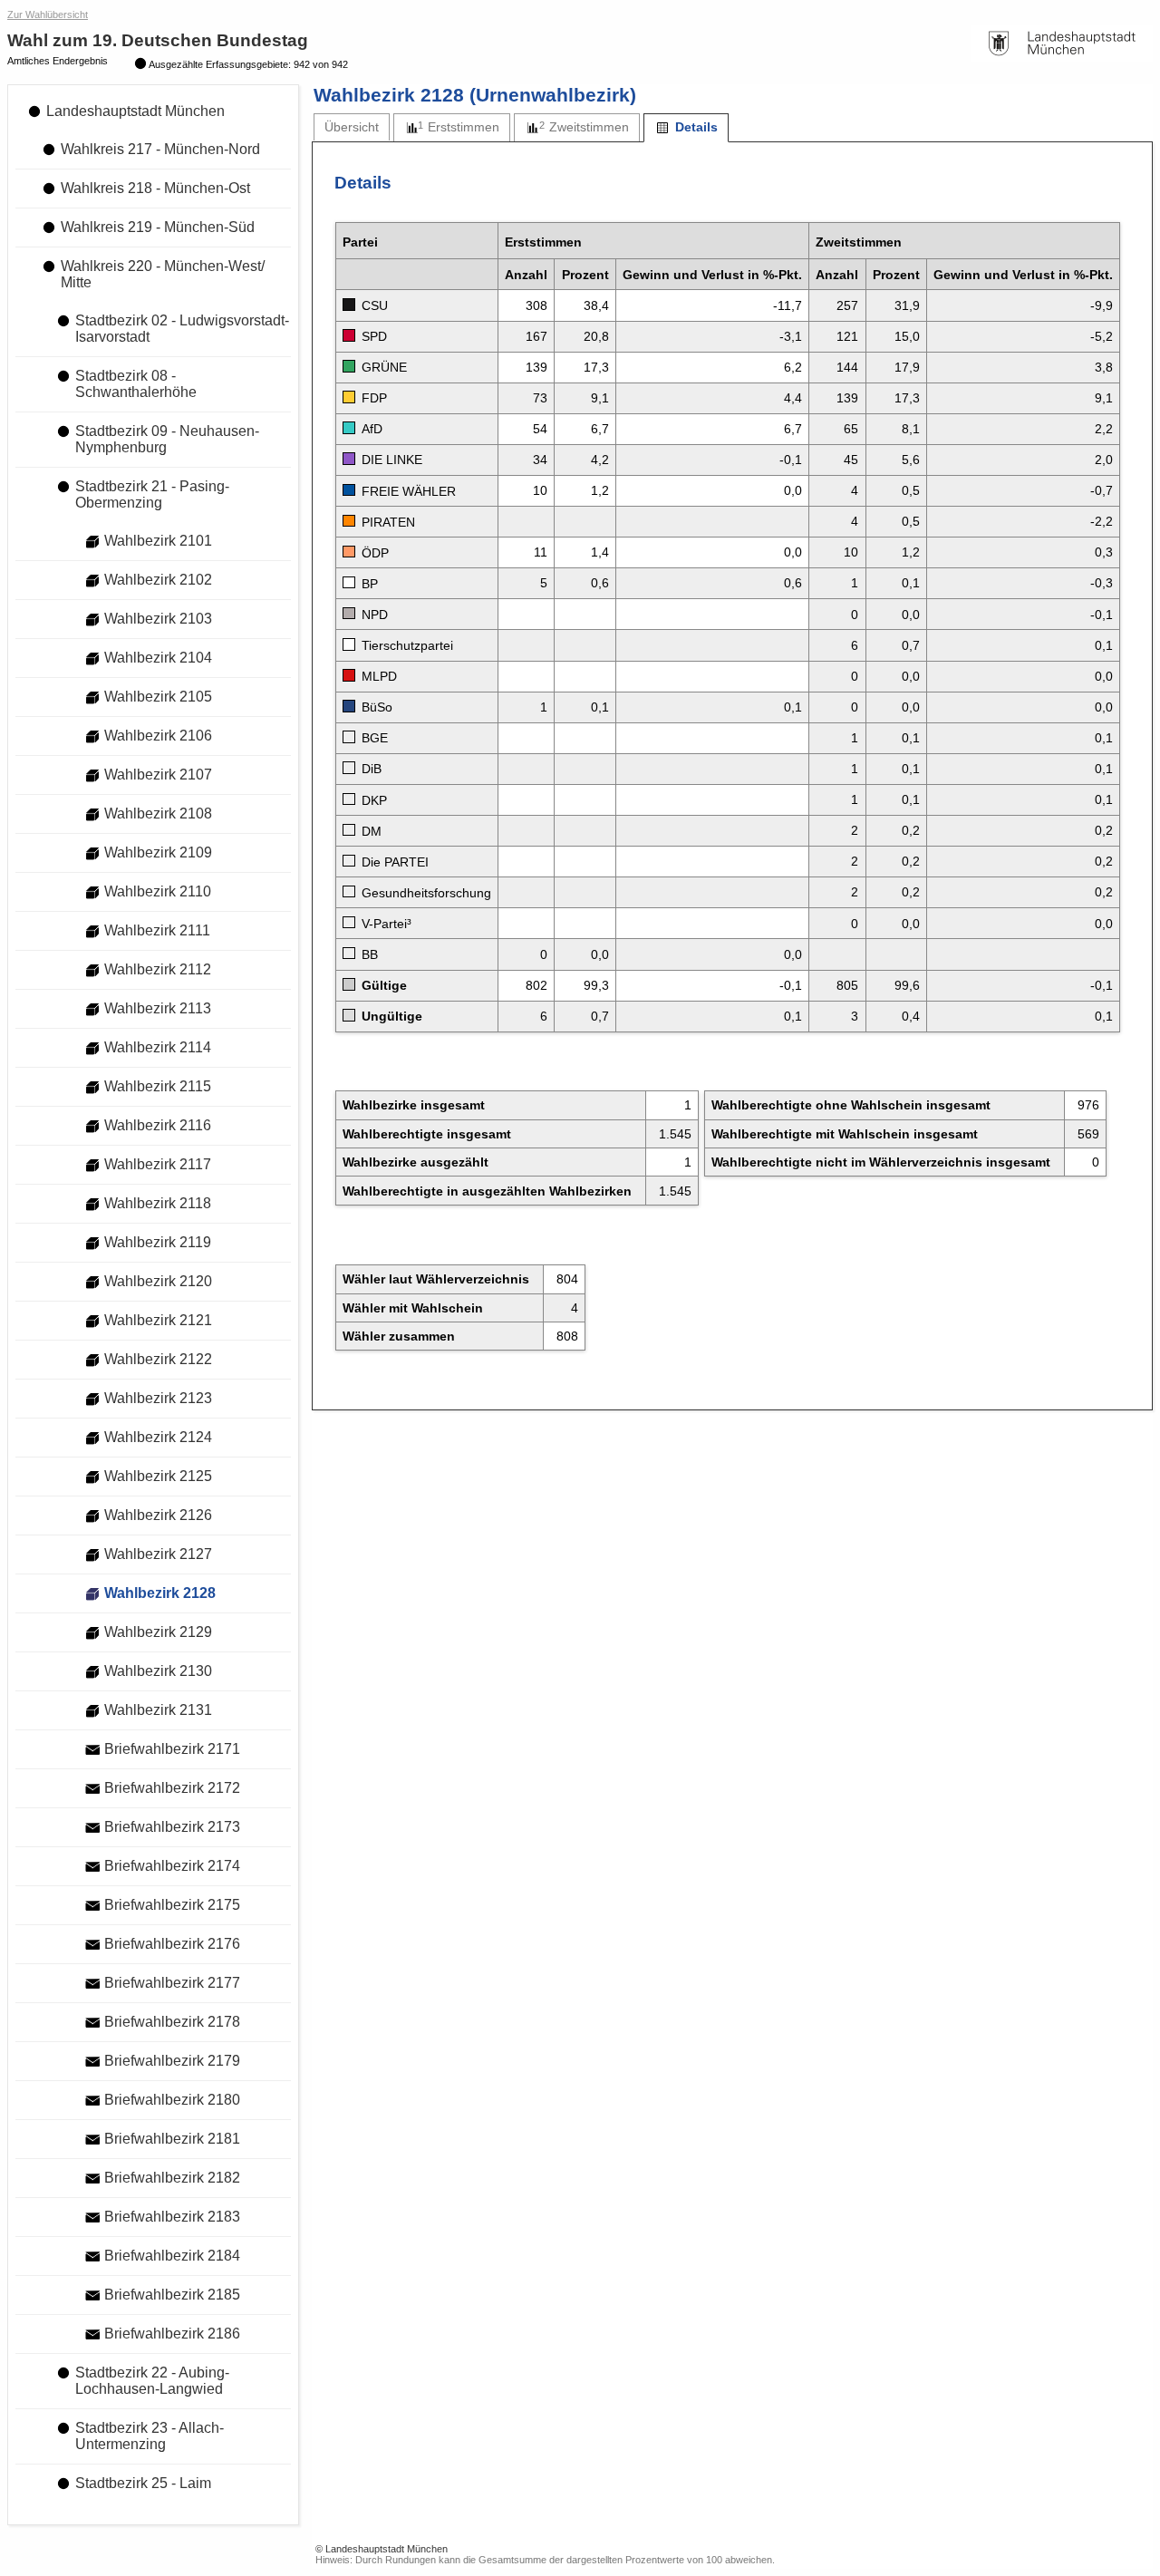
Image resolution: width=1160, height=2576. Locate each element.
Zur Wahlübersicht (48, 15)
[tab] (352, 127)
